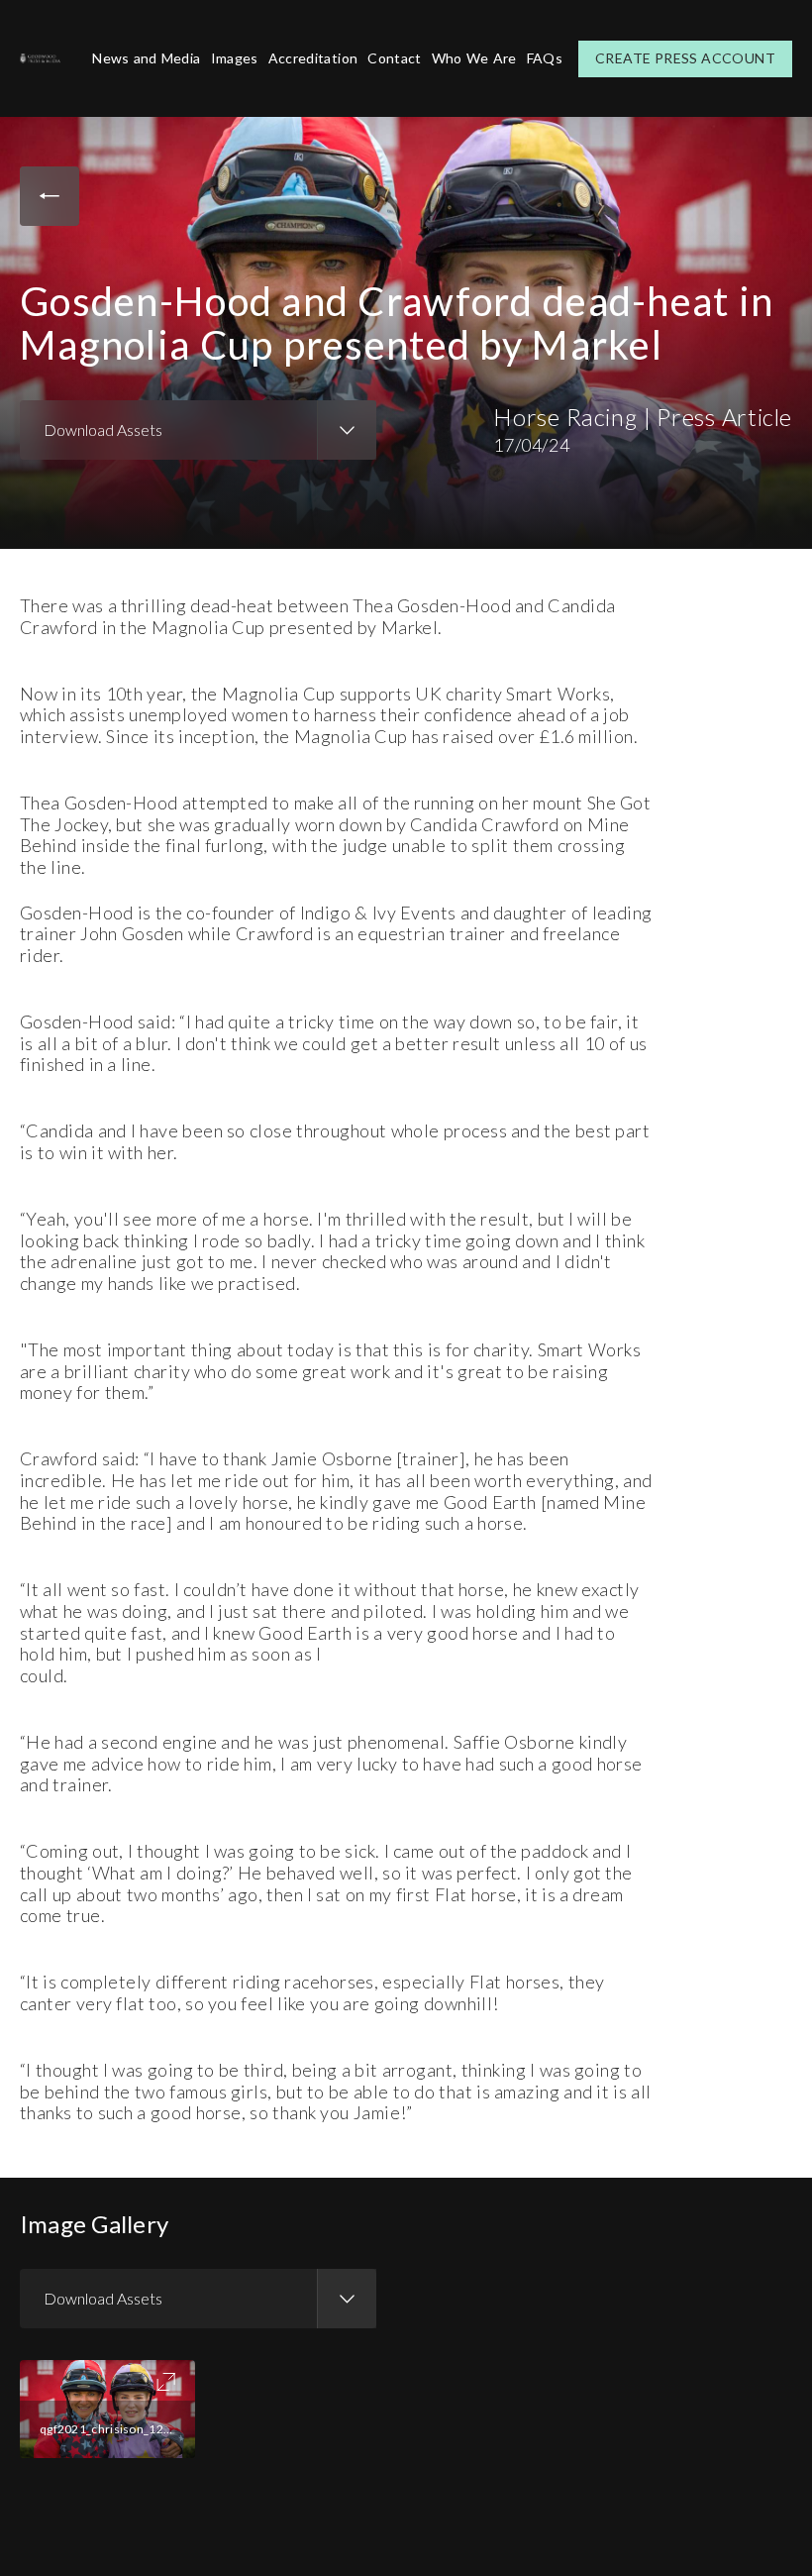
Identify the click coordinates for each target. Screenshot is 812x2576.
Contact (394, 58)
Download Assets (103, 429)
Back (50, 196)
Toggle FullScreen (166, 2382)
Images (235, 58)
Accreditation (313, 58)
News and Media (146, 58)
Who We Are (474, 58)
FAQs (545, 58)
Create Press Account (685, 58)
